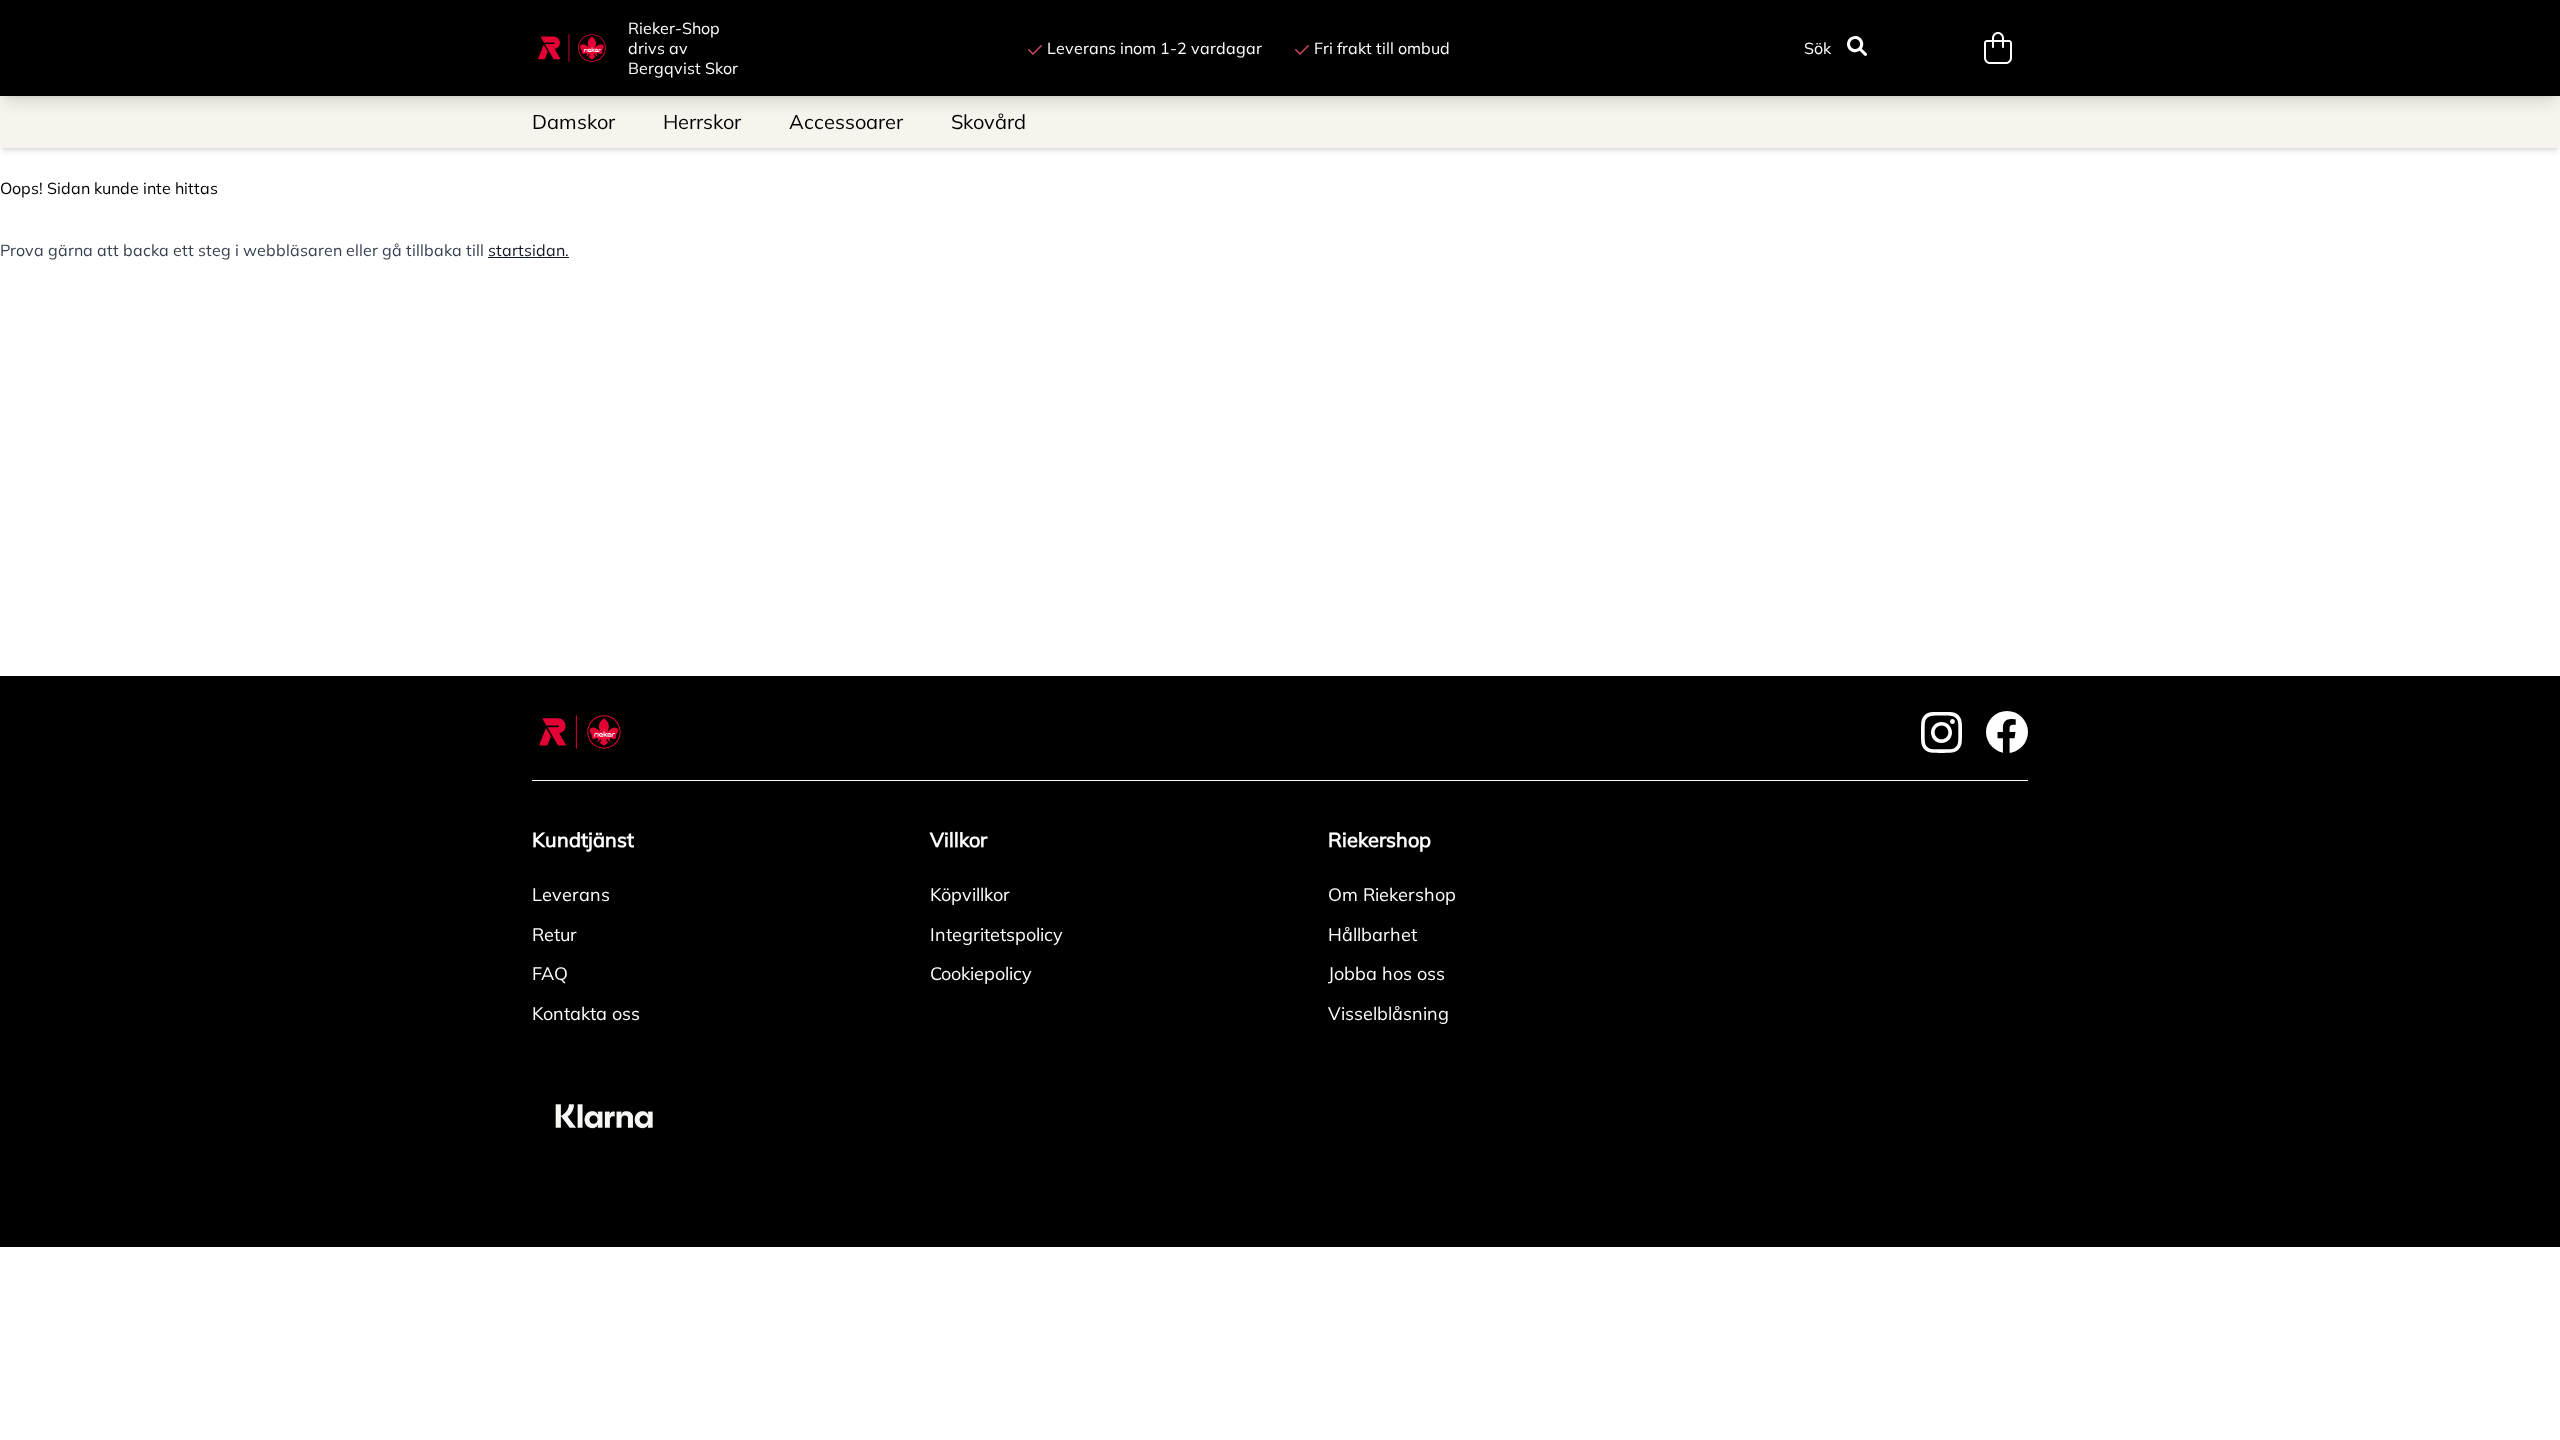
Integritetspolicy (996, 934)
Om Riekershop (1392, 894)
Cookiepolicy (981, 973)
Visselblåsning (1388, 1013)
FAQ (550, 973)
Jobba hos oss (1386, 973)
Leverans (571, 894)
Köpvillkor (970, 894)
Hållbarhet (1372, 934)
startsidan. (528, 250)
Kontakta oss (586, 1013)
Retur (554, 934)
